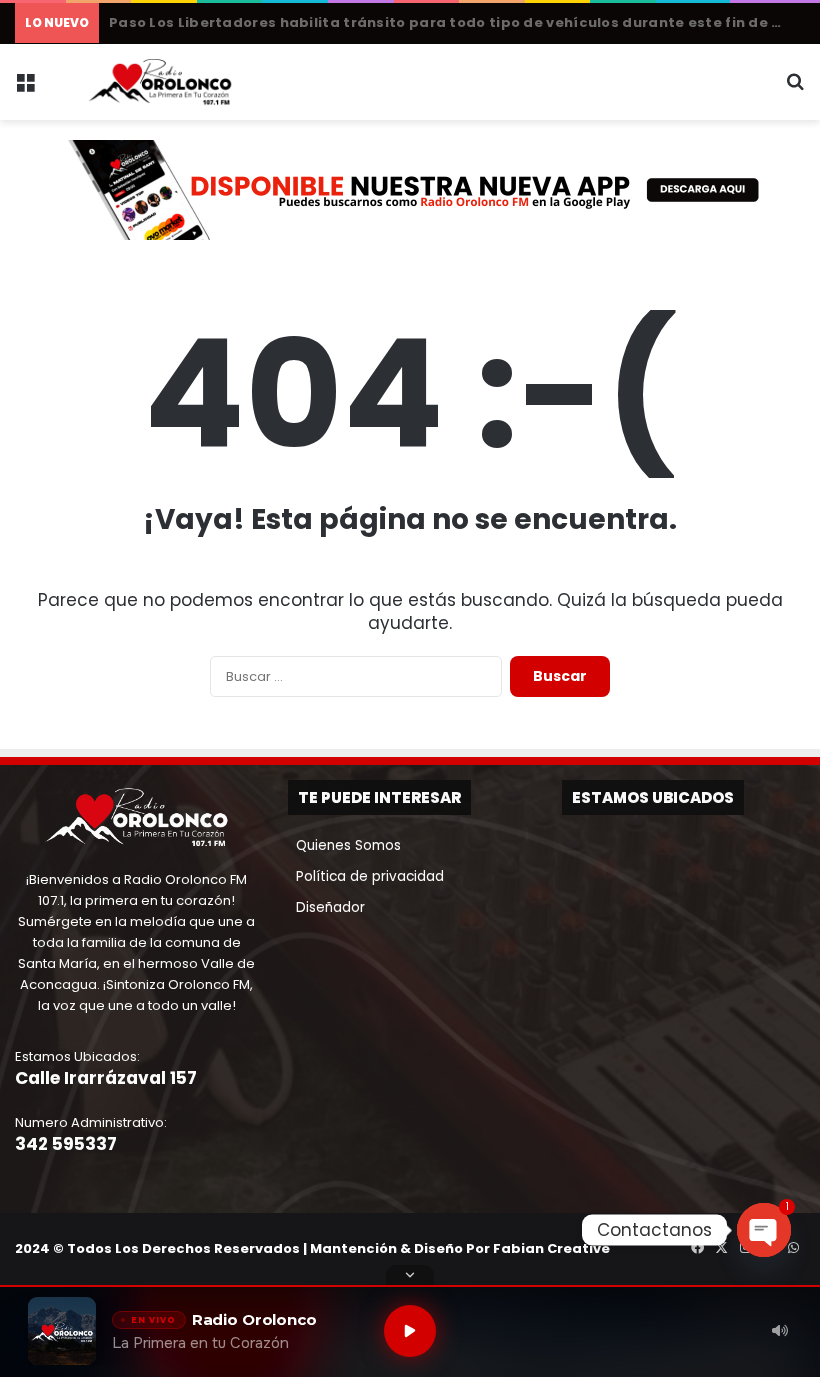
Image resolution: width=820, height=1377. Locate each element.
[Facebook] (697, 1248)
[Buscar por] (795, 89)
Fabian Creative (551, 1248)
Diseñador (326, 907)
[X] (721, 1248)
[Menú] (25, 89)
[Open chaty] (764, 1230)
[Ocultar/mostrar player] (410, 1275)
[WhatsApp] (793, 1248)
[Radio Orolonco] (160, 82)
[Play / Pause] (410, 1331)
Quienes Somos (344, 845)
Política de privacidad (366, 876)
